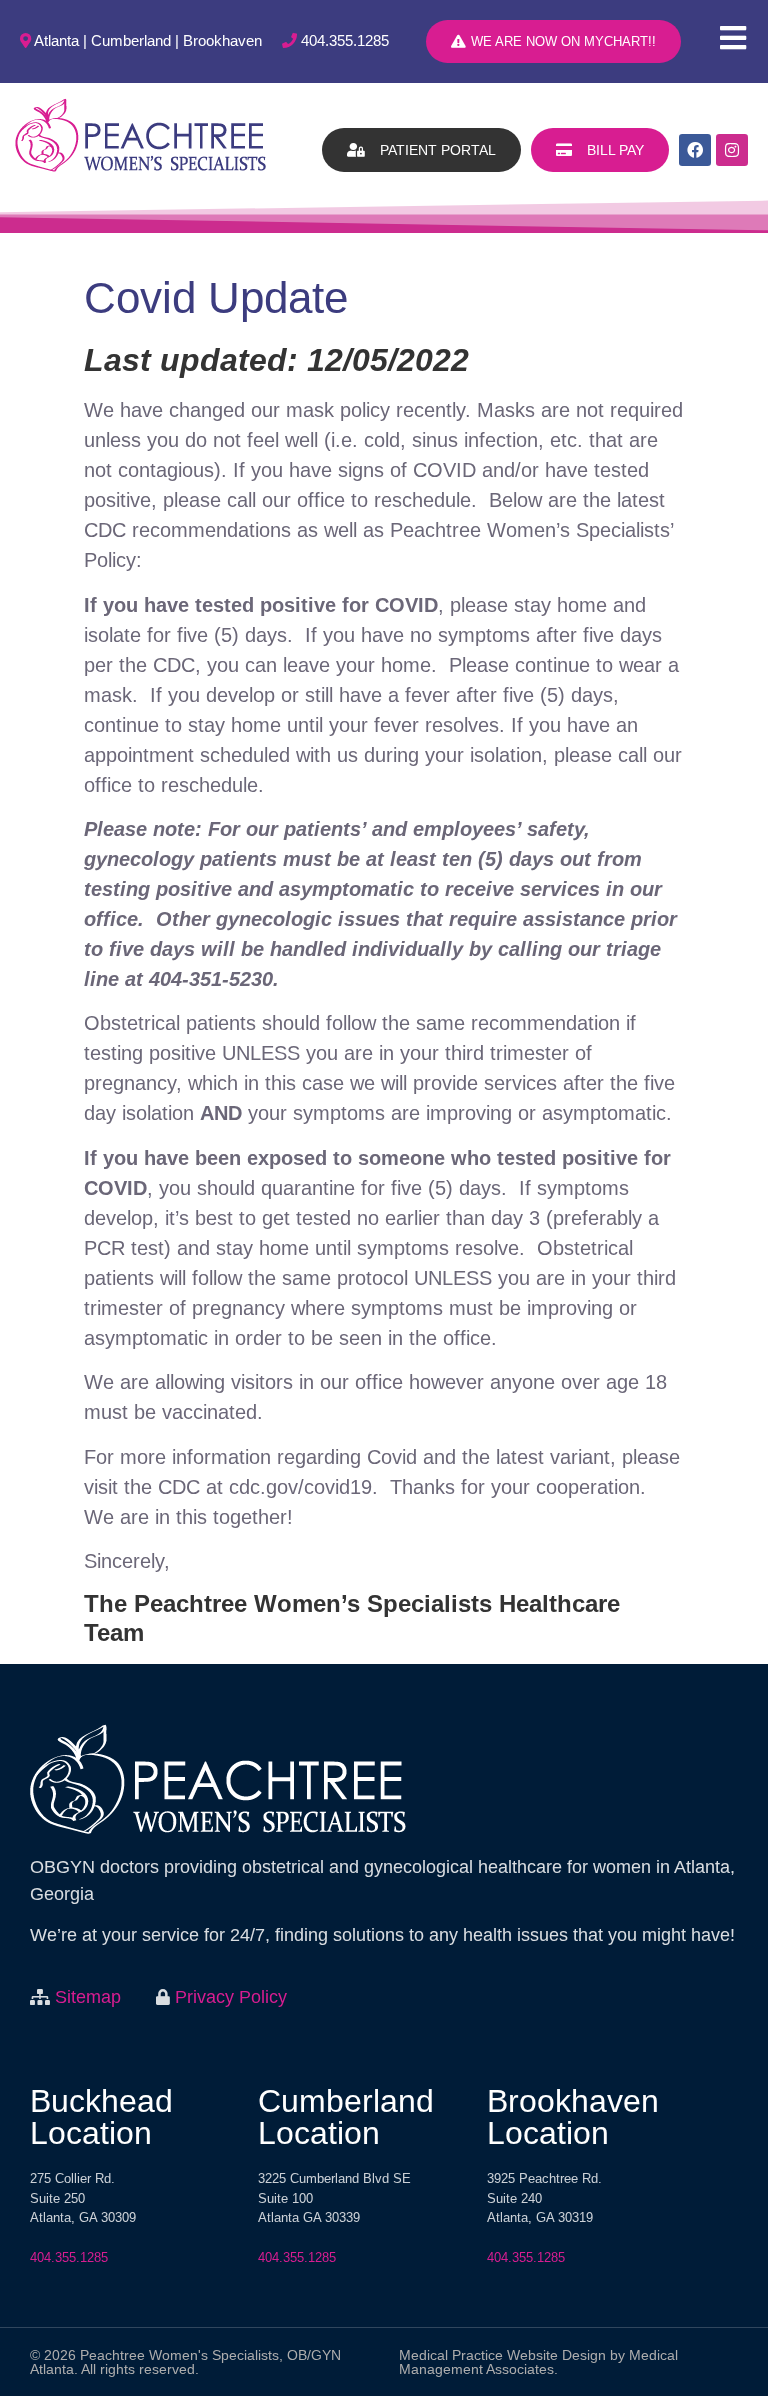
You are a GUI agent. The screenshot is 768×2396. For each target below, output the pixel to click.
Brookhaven (222, 40)
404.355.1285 (345, 40)
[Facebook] (695, 150)
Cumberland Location (346, 2117)
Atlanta (56, 40)
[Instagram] (732, 150)
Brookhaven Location (573, 2117)
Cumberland (131, 40)
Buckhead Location (101, 2117)
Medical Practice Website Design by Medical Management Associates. (538, 2362)
